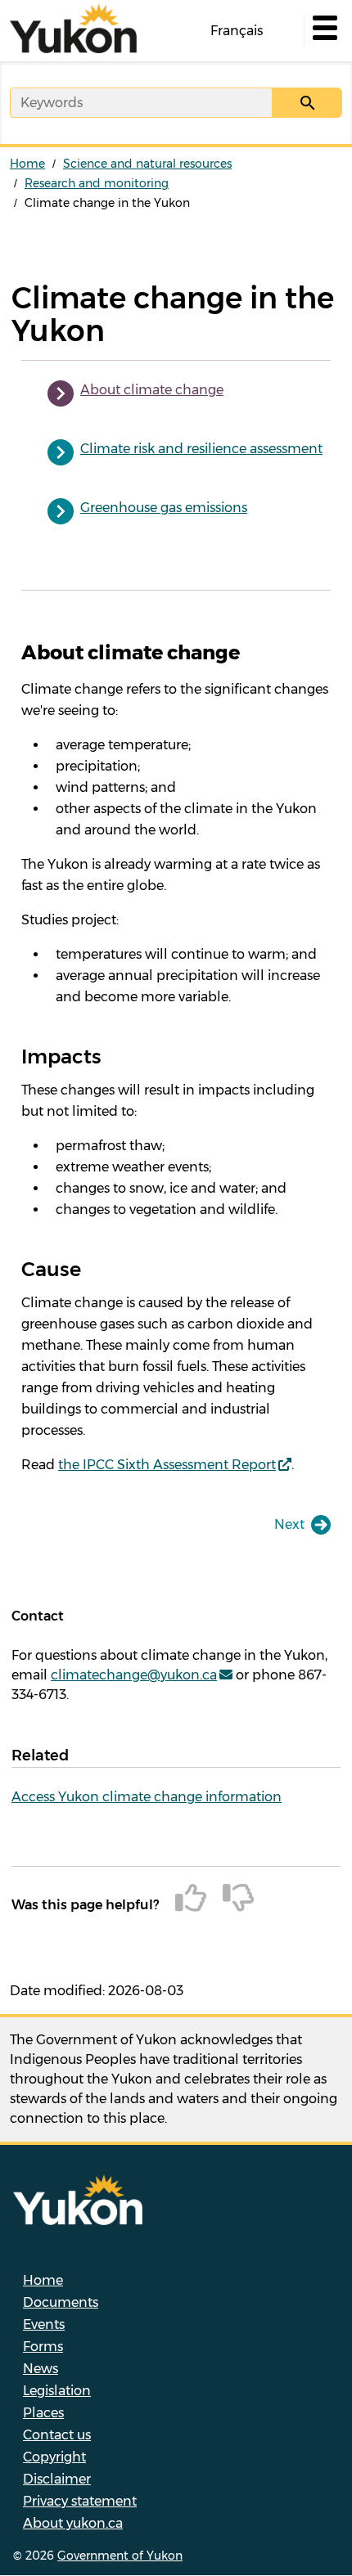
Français (237, 31)
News (41, 2369)
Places (43, 2413)
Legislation (57, 2391)
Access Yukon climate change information (147, 1797)
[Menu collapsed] (323, 31)
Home (27, 164)
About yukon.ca (73, 2523)
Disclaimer (57, 2479)
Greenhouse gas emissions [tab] (164, 508)
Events (44, 2324)
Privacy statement (80, 2501)
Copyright (54, 2457)
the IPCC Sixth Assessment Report (167, 1465)
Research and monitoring (97, 183)
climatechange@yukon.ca (134, 1675)
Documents (61, 2302)
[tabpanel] (176, 1058)
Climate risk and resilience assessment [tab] (201, 449)
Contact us (57, 2435)
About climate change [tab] (152, 390)
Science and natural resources (147, 164)
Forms (43, 2347)
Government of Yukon (120, 2556)
